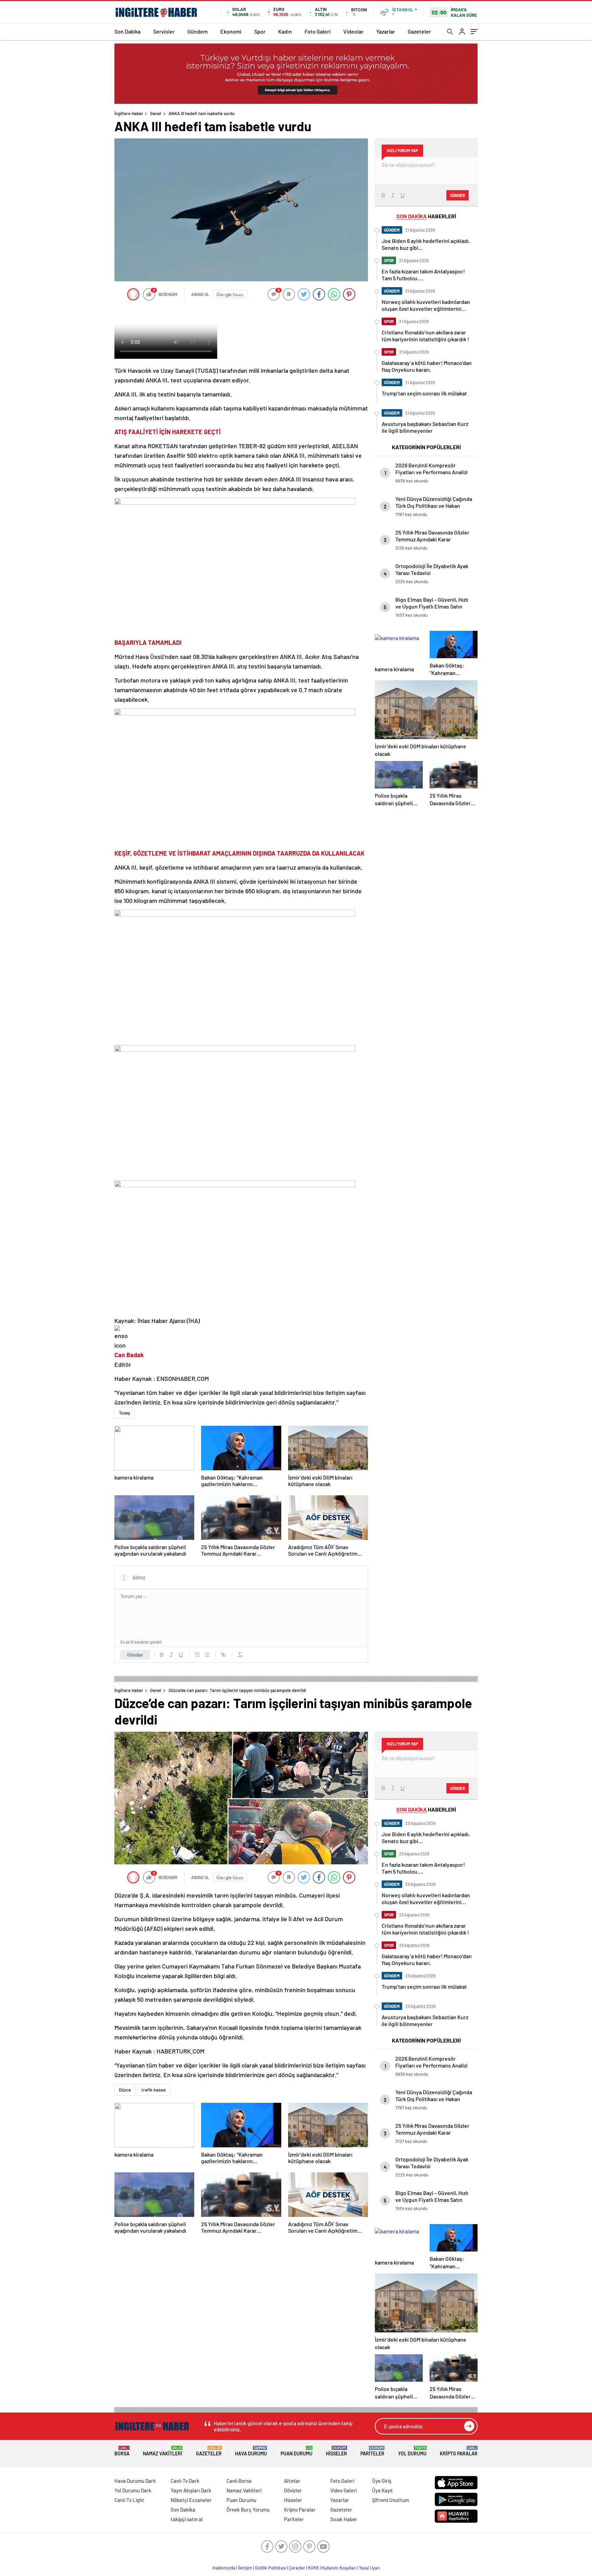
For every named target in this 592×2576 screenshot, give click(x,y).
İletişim (245, 2568)
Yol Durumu (412, 2451)
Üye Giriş (382, 2481)
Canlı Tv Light (129, 2500)
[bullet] (207, 1655)
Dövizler (293, 2490)
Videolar (353, 31)
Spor (260, 31)
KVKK (313, 2568)
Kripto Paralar (459, 2451)
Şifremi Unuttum (391, 2500)
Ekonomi (231, 31)
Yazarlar (386, 31)
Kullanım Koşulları (339, 2568)
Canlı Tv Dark (185, 2481)
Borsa (122, 2451)
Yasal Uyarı (369, 2568)
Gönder (135, 1655)
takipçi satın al (187, 2519)
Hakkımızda (224, 2568)
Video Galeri (343, 2490)
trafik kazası (154, 2090)
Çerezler (297, 2568)
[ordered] (197, 1655)
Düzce (125, 2090)
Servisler (164, 31)
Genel (156, 113)
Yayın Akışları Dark (191, 2490)
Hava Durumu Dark (135, 2481)
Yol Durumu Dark (133, 2490)
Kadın (285, 31)
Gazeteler (419, 31)
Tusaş (124, 1413)
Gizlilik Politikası (270, 2568)
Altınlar (292, 2481)
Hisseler (336, 2451)
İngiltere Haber (129, 113)
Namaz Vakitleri (163, 2451)
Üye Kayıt (383, 2490)
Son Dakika (127, 31)
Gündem (198, 31)
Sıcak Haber (344, 2519)
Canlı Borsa (239, 2481)
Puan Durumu (297, 2451)
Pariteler (372, 2451)
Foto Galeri (318, 31)
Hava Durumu (251, 2451)
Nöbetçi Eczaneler (191, 2500)
